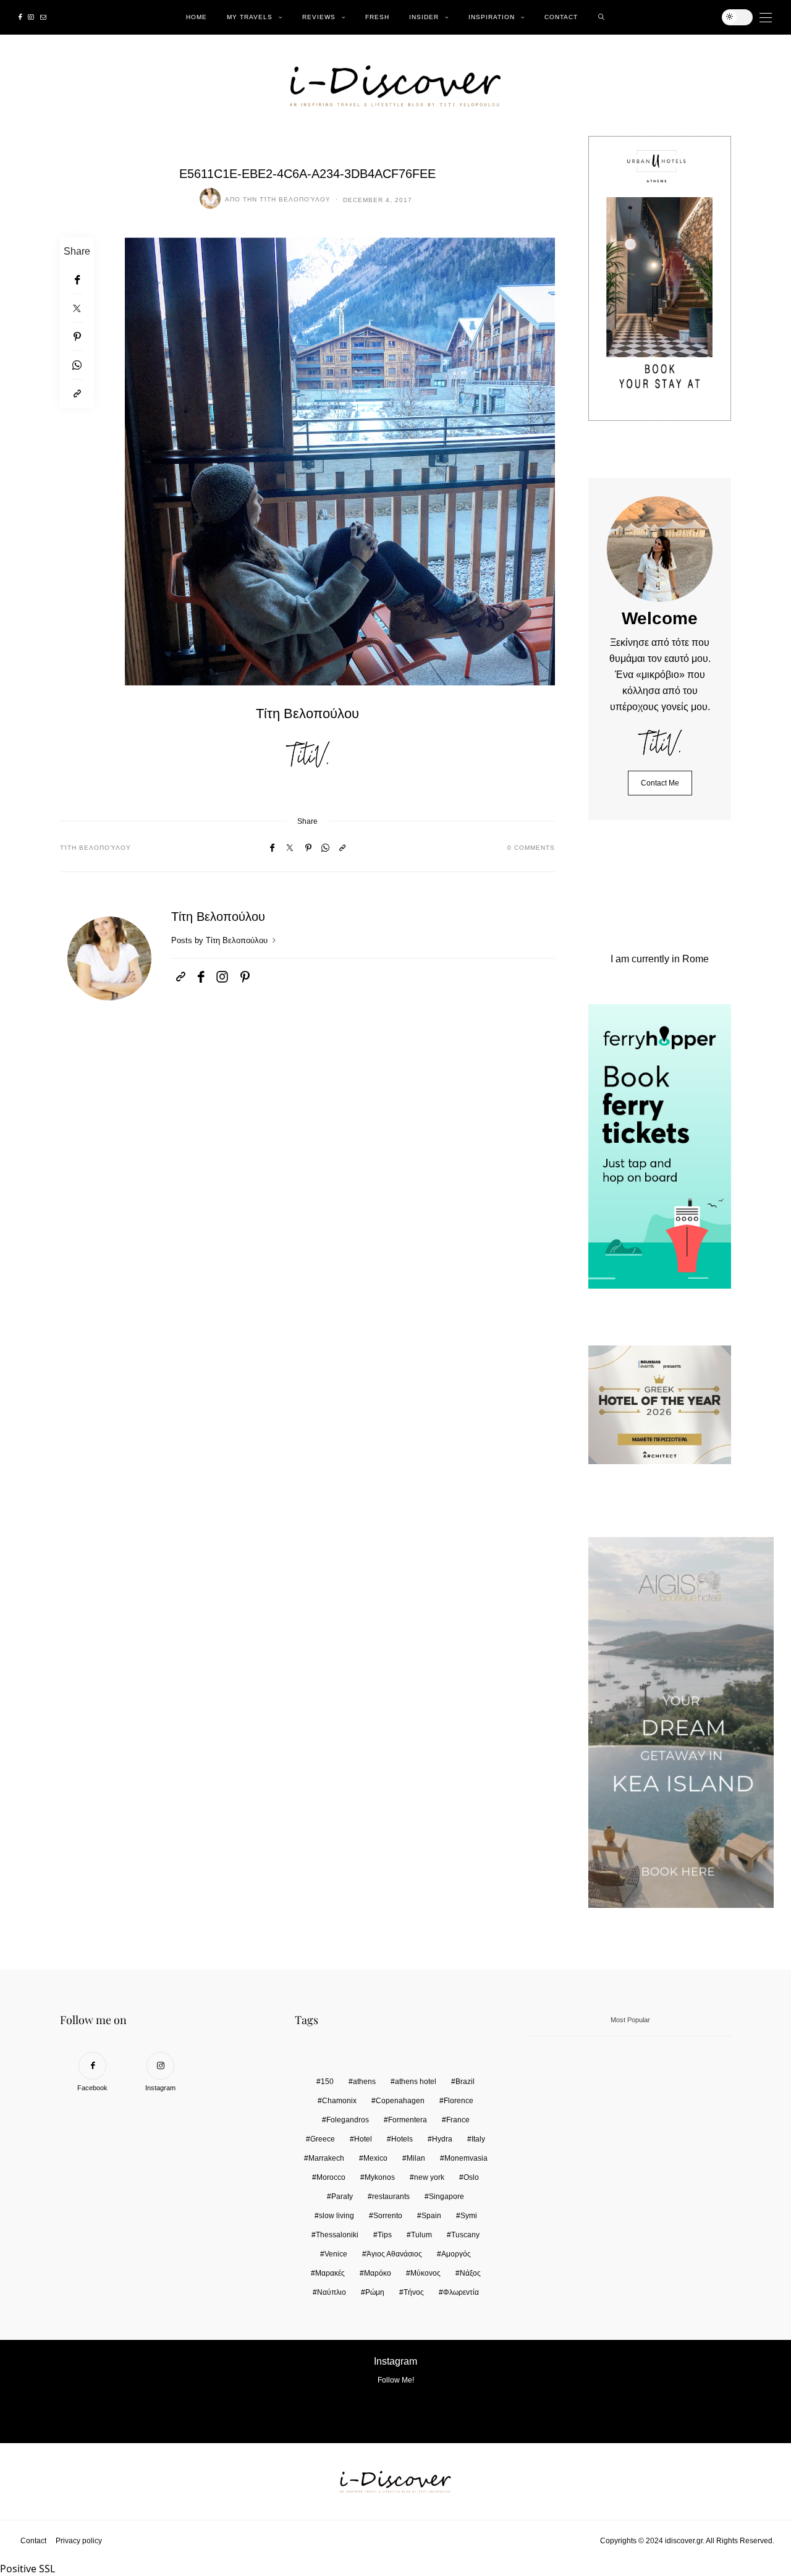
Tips (385, 2235)
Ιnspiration (492, 17)
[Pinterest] (77, 337)
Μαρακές (330, 2273)
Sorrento (388, 2216)
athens (364, 2082)
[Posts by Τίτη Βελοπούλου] (210, 198)
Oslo (471, 2177)
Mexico (375, 2158)
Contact (561, 17)
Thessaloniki (337, 2235)
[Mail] (43, 17)
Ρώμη (375, 2292)
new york (429, 2177)
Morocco (331, 2177)
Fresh (377, 17)
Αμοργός (456, 2254)
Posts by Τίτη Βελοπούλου (221, 940)
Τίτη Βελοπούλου (295, 199)
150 (327, 2082)
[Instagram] (31, 17)
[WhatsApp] (77, 365)
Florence (459, 2101)
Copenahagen (400, 2101)
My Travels (250, 17)
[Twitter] (77, 308)
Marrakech (326, 2158)
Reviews (319, 17)
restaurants (391, 2197)
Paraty (342, 2197)
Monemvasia (466, 2158)
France (458, 2120)
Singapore (446, 2197)
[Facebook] (20, 17)
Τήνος (414, 2292)
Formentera (408, 2120)
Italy (478, 2139)
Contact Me (660, 783)
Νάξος (470, 2273)
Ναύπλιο (332, 2292)
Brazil (465, 2082)
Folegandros (348, 2120)
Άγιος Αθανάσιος (394, 2254)
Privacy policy (79, 2541)
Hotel (363, 2139)
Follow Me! (396, 2380)
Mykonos (380, 2177)
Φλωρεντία (461, 2292)
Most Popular (630, 2020)
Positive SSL (27, 2569)
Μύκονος (425, 2273)
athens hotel (416, 2082)
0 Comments (531, 848)
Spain (431, 2216)
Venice (336, 2254)
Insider (424, 17)
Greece (323, 2139)
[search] (602, 17)
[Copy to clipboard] (77, 394)
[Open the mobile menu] (766, 18)
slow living (336, 2216)
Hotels (402, 2139)
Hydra (442, 2139)
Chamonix (339, 2101)
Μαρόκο (378, 2273)
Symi (469, 2216)
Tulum (421, 2235)
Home (197, 17)
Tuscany (465, 2235)
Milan (416, 2158)
